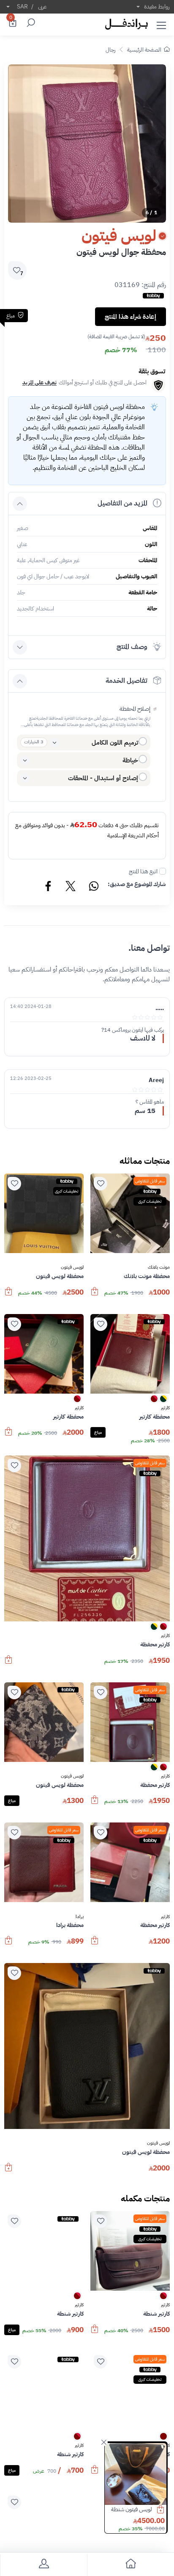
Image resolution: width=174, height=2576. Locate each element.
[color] (163, 1401)
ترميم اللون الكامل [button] (115, 743)
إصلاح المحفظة (135, 709)
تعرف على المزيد (39, 382)
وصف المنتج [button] (132, 647)
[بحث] (30, 24)
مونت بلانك (159, 1267)
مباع (98, 1432)
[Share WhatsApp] (93, 887)
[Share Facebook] (49, 887)
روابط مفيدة (157, 7)
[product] (136, 2474)
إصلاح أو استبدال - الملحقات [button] (103, 778)
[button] (161, 24)
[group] (87, 144)
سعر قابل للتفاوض (150, 1181)
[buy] (165, 2510)
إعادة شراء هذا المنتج (130, 317)
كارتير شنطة (140, 2509)
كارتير (165, 1408)
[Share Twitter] (71, 887)
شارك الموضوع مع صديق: (137, 884)
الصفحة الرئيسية (144, 50)
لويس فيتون (72, 1267)
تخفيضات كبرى (150, 1201)
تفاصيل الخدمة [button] (126, 681)
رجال (110, 50)
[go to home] (130, 2565)
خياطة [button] (130, 760)
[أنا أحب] (101, 1184)
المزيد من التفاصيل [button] (122, 503)
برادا (80, 1917)
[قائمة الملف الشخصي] (43, 2565)
